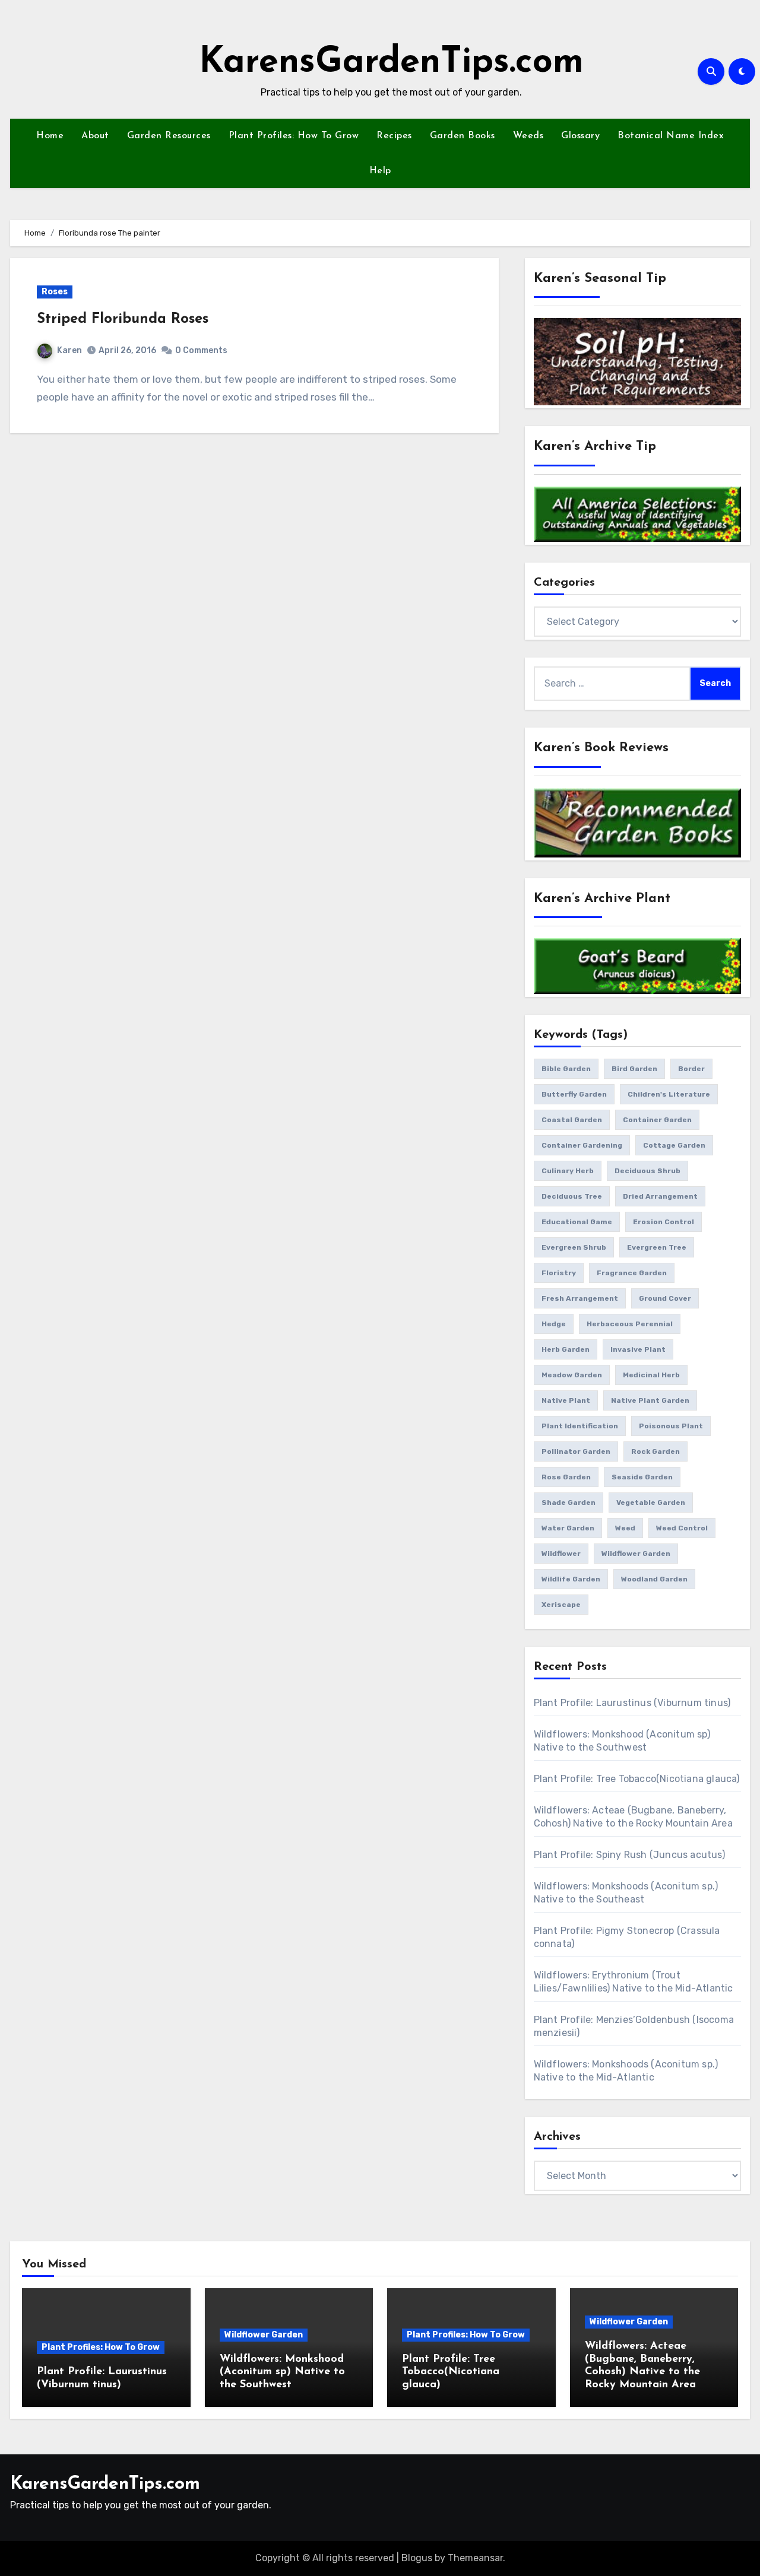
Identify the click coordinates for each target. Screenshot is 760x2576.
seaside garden (642, 1477)
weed (625, 1528)
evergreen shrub (574, 1247)
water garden (568, 1528)
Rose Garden (566, 1477)
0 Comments (201, 350)
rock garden (655, 1451)
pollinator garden (576, 1451)
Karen (69, 350)
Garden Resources (169, 136)
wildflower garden (636, 1554)
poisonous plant (671, 1426)
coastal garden (572, 1120)
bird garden (634, 1069)
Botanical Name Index (671, 136)
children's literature (669, 1094)
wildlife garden (571, 1579)
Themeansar (475, 2558)
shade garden (569, 1503)
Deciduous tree (572, 1196)
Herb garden (566, 1349)
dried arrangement (660, 1196)
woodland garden (654, 1579)
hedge (554, 1324)
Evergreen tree (657, 1247)
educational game (577, 1222)
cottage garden (674, 1145)
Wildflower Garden (264, 2335)
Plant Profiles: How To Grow (294, 136)
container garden (657, 1120)
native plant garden (650, 1400)
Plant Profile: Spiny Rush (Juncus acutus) (629, 1855)
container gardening (582, 1145)
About (95, 136)
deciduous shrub (647, 1171)
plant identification (580, 1426)
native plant (566, 1400)
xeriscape (561, 1605)
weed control (682, 1528)
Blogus (417, 2558)
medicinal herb (651, 1375)
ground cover (665, 1298)
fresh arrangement (580, 1298)
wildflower (561, 1554)
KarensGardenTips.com (391, 63)
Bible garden (566, 1069)
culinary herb (568, 1171)
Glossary (580, 136)
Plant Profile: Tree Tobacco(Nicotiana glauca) (637, 1779)
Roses (55, 292)
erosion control (664, 1222)
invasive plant (638, 1349)
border (691, 1069)
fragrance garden (632, 1273)
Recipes (394, 136)
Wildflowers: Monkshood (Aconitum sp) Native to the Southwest (282, 2372)
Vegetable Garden (651, 1503)
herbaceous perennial (630, 1324)
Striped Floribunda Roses (123, 319)
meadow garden (572, 1375)
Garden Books (463, 136)
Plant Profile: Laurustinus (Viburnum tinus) (632, 1703)
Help (380, 171)
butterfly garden (574, 1094)
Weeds (528, 136)
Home (50, 136)
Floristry (559, 1273)
